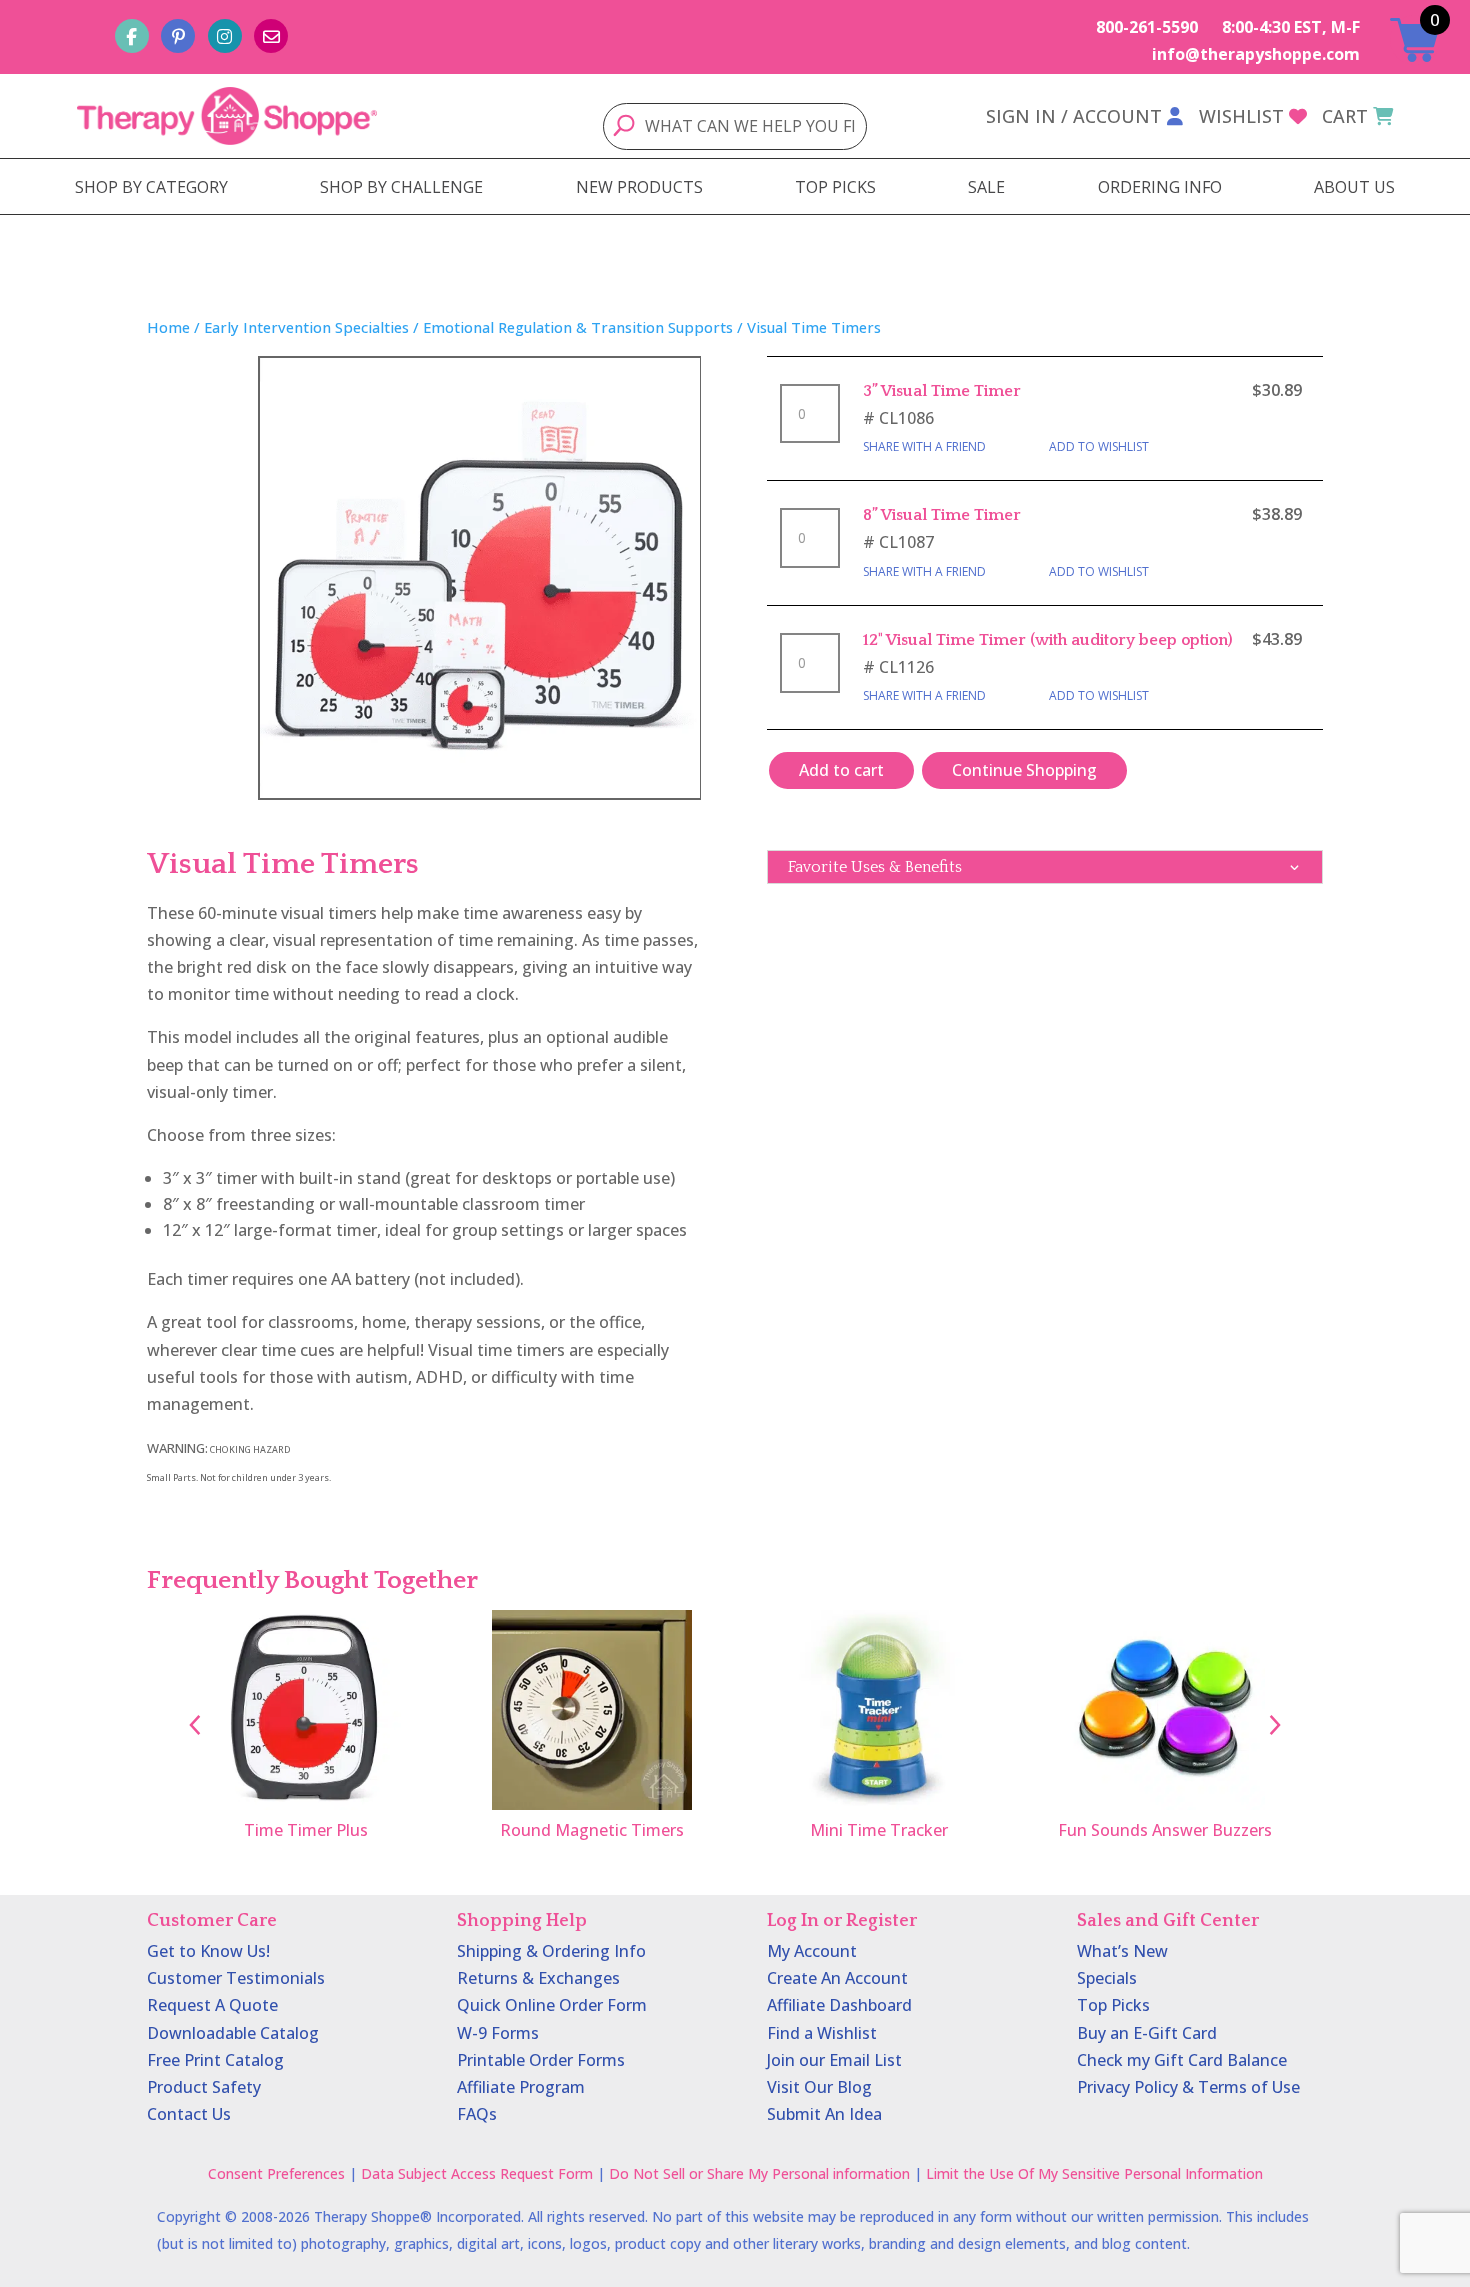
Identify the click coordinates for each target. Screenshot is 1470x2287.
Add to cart (841, 770)
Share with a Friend (924, 446)
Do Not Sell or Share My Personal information (759, 2173)
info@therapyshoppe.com (1256, 54)
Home (168, 327)
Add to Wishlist (1099, 446)
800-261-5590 (1147, 27)
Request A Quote (212, 2005)
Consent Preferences (276, 2173)
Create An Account (837, 1978)
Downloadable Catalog (233, 2033)
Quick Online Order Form (552, 2005)
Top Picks (1113, 2005)
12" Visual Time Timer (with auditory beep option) (1048, 640)
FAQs (477, 2114)
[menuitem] (151, 187)
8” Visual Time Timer (942, 515)
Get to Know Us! (208, 1951)
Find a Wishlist (822, 2033)
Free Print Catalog (215, 2060)
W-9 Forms (498, 2033)
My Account (812, 1951)
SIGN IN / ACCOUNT (1074, 116)
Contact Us (189, 2114)
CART (1345, 116)
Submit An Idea (824, 2114)
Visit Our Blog (819, 2087)
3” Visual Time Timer (942, 391)
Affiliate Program (521, 2087)
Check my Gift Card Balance (1182, 2060)
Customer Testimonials (236, 1978)
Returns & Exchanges (538, 1978)
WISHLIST (1241, 116)
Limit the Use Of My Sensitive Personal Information (1094, 2173)
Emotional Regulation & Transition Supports (578, 327)
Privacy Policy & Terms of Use (1188, 2087)
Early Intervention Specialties (306, 327)
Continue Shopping (1024, 770)
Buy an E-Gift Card (1147, 2033)
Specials (1107, 1978)
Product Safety (204, 2087)
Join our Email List (834, 2060)
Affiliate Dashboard (839, 2005)
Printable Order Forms (541, 2060)
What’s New (1122, 1951)
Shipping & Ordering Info (551, 1951)
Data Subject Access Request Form (477, 2173)
